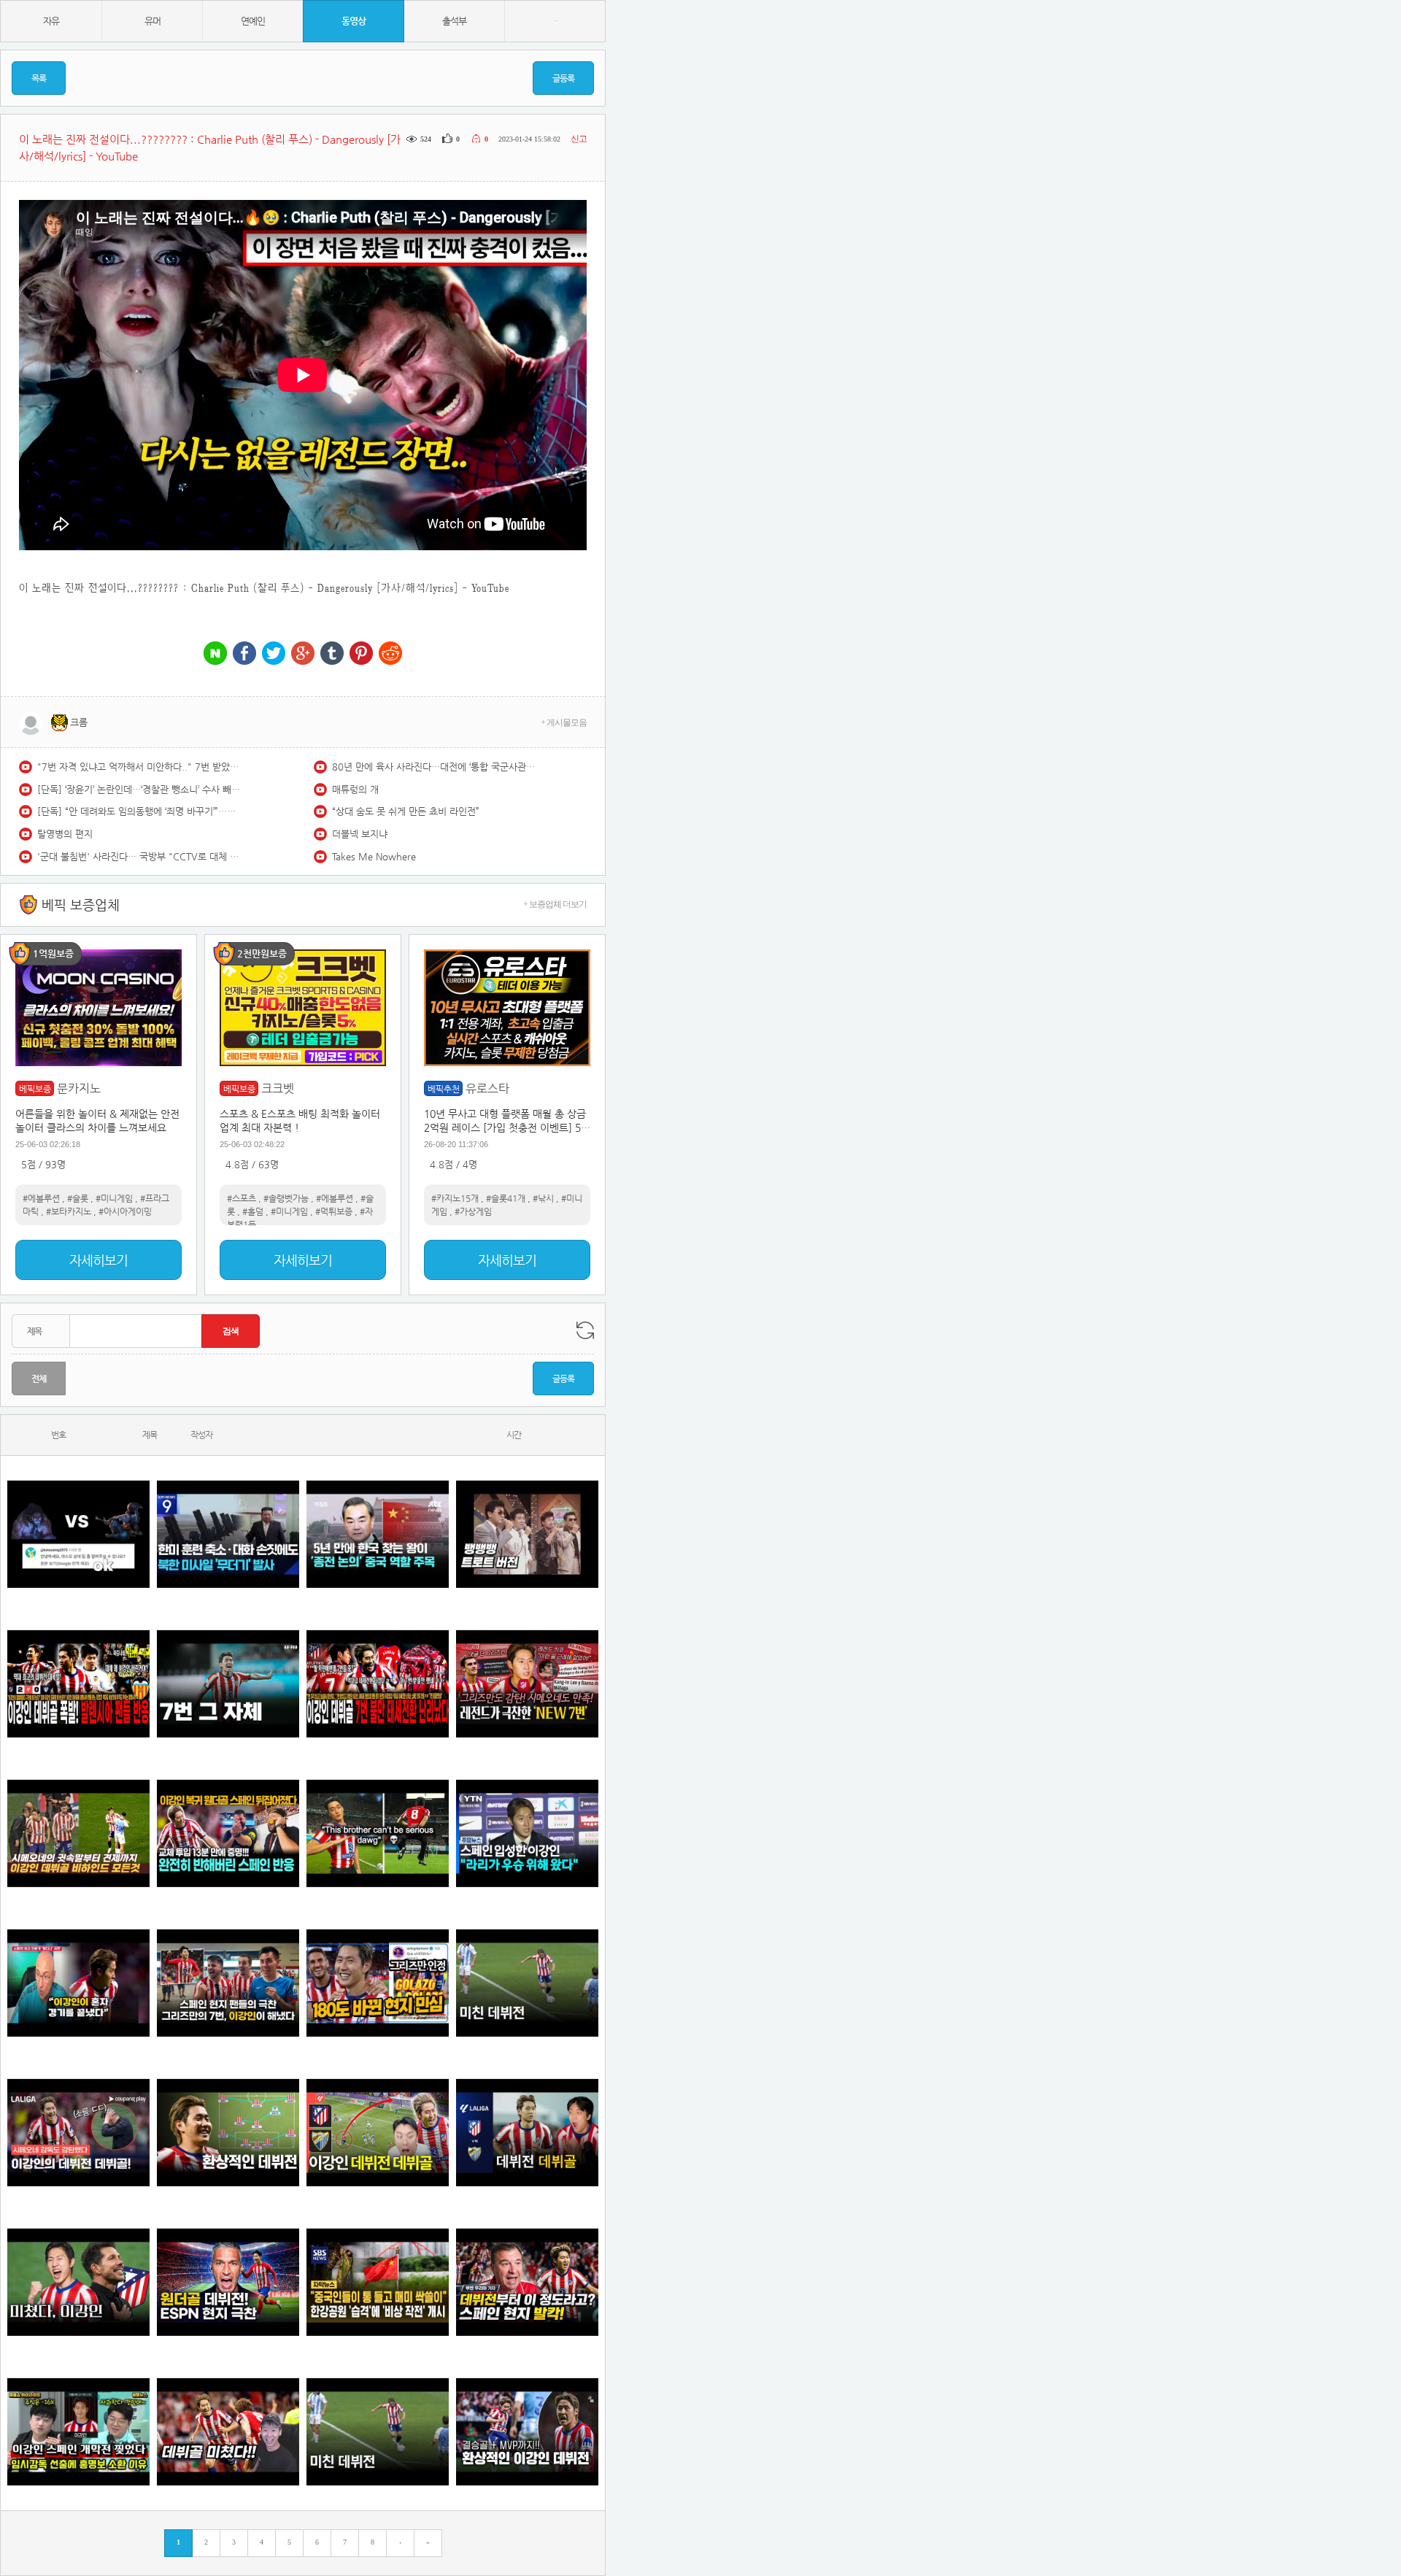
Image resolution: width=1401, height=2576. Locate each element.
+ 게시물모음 (564, 722)
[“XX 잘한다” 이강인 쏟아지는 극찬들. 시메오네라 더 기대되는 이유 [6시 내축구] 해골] (378, 1983)
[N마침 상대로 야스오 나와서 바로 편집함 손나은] (78, 1534)
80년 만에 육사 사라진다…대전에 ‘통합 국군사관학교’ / (434, 767)
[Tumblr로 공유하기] (332, 654)
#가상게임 (473, 1211)
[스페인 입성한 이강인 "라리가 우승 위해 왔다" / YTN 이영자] (527, 1833)
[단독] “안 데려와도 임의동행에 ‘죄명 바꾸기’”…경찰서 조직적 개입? (139, 811)
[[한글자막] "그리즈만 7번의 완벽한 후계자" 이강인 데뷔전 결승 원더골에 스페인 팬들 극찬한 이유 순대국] (228, 1983)
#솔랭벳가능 (286, 1198)
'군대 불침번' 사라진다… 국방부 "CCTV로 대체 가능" (139, 856)
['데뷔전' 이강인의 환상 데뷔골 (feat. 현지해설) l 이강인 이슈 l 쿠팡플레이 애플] (78, 2133)
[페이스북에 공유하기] (244, 654)
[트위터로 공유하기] (274, 654)
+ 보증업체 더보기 (555, 904)
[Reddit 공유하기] (390, 654)
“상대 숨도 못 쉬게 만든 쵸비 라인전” (406, 811)
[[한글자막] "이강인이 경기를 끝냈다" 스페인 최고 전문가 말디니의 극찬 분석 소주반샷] (78, 1983)
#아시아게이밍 (125, 1211)
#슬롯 (78, 1198)
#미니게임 (114, 1198)
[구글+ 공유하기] (303, 654)
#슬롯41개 (506, 1198)
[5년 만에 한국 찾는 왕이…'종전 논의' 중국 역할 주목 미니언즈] (378, 1534)
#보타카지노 (69, 1211)
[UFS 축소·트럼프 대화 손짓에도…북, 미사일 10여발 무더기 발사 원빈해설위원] (228, 1534)
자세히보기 (99, 1260)
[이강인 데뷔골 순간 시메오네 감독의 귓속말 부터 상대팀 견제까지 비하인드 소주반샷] (78, 1833)
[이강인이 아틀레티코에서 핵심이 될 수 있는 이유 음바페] (378, 2432)
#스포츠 (242, 1198)
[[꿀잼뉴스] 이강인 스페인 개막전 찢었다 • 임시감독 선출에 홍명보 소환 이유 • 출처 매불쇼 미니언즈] (78, 2432)
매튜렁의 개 (355, 789)
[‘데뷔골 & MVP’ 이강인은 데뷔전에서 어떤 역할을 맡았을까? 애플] (228, 2133)
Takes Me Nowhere (374, 856)
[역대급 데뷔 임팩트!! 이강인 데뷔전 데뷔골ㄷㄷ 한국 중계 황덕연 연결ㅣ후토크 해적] (378, 2133)
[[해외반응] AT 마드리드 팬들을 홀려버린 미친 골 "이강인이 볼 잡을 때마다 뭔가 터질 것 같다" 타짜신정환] (228, 1833)
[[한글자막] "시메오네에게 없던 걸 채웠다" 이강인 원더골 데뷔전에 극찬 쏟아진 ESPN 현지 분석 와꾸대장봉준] (228, 2282)
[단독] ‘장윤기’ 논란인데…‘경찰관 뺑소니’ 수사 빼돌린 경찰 (139, 789)
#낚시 (543, 1198)
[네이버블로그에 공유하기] (215, 654)
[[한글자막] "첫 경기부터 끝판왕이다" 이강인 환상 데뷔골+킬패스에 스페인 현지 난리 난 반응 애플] (527, 2282)
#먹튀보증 (334, 1211)
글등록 (563, 78)
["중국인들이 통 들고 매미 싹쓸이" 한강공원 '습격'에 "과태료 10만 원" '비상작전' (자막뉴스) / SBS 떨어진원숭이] (378, 2282)
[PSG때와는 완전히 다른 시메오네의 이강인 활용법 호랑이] (228, 1684)
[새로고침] (585, 1330)
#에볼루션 (41, 1198)
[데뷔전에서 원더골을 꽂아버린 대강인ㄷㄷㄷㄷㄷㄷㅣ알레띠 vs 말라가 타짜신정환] (527, 2133)
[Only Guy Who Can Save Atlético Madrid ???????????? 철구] (378, 1833)
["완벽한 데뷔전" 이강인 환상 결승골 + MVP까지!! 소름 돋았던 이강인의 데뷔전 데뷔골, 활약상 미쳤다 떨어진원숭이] (527, 2432)
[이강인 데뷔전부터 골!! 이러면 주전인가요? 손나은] (228, 2432)
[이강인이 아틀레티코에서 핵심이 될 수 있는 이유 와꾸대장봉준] (527, 1983)
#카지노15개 (455, 1198)
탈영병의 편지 (65, 834)
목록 (39, 78)
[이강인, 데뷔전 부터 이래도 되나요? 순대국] (78, 2282)
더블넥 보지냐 (360, 834)
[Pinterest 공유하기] (361, 654)
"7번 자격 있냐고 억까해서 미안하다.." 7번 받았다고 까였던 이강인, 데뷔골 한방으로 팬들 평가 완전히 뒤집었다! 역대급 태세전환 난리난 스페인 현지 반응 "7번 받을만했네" (139, 767)
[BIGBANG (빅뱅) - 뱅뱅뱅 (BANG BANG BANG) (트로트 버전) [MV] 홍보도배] (527, 1534)
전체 (39, 1378)
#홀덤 (253, 1211)
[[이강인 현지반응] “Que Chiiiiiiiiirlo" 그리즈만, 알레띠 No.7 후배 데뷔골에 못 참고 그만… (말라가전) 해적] (527, 1684)
